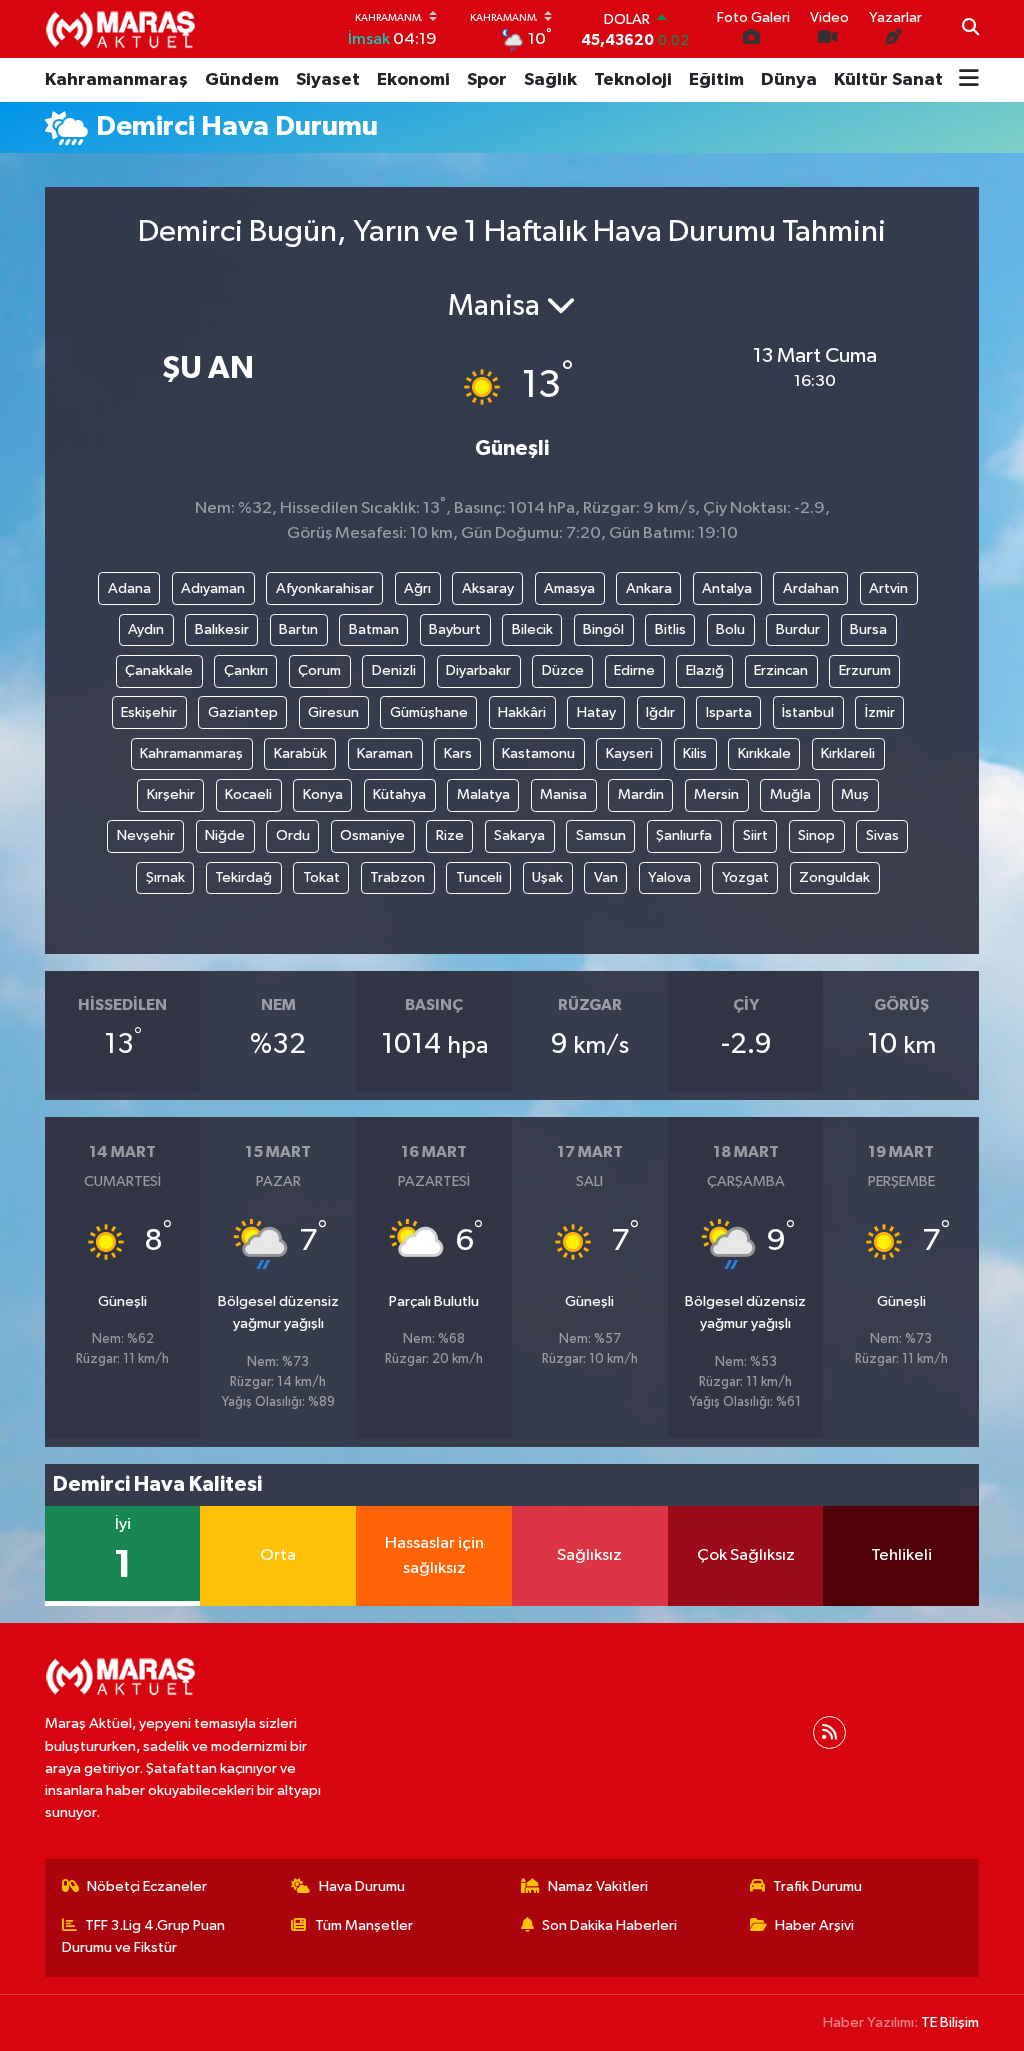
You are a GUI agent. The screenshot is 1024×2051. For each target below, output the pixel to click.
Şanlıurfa (684, 835)
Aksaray (488, 588)
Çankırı (246, 670)
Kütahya (399, 794)
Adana (129, 588)
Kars (458, 753)
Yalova (669, 877)
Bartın (298, 629)
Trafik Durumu (817, 1886)
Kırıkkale (764, 753)
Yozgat (745, 877)
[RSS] (829, 1732)
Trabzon (397, 877)
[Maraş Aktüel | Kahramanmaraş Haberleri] (120, 29)
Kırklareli (848, 753)
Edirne (634, 670)
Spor (487, 80)
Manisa (563, 794)
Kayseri (629, 753)
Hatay (596, 712)
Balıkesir (222, 629)
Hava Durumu (362, 1886)
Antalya (727, 588)
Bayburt (455, 629)
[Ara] (970, 29)
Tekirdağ (243, 877)
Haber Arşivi (814, 1925)
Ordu (293, 835)
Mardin (641, 794)
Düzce (563, 670)
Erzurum (865, 670)
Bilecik (532, 629)
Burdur (798, 629)
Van (606, 877)
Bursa (868, 629)
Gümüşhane (429, 712)
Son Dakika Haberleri (609, 1925)
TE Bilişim (950, 2022)
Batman (374, 629)
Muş (855, 794)
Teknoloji (633, 80)
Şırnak (165, 877)
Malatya (483, 794)
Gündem (242, 80)
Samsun (601, 835)
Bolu (730, 629)
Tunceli (479, 877)
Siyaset (328, 80)
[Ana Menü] (969, 80)
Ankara (649, 588)
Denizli (394, 670)
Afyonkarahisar (325, 588)
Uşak (547, 877)
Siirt (755, 835)
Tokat (321, 877)
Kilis (695, 753)
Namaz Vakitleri (598, 1886)
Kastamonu (538, 753)
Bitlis (670, 629)
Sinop (816, 835)
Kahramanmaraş (116, 80)
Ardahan (811, 588)
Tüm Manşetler (364, 1925)
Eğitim (716, 80)
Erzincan (781, 670)
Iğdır (660, 712)
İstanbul (808, 712)
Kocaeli (248, 794)
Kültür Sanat (888, 80)
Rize (450, 835)
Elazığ (705, 670)
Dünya (789, 80)
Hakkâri (522, 712)
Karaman (385, 753)
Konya (323, 794)
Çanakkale (159, 670)
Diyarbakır (478, 670)
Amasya (569, 588)
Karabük (300, 753)
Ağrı (417, 588)
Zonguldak (834, 877)
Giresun (333, 712)
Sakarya (519, 835)
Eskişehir (149, 712)
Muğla (790, 794)
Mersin (716, 794)
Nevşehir (146, 835)
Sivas (882, 835)
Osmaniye (372, 835)
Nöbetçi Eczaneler (147, 1886)
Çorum (319, 670)
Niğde (225, 835)
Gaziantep (243, 712)
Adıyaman (213, 588)
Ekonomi (413, 80)
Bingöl (603, 629)
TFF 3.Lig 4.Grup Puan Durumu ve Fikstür (144, 1936)
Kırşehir (171, 794)
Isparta (729, 712)
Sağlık (550, 80)
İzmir (880, 712)
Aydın (146, 629)
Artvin (888, 588)
